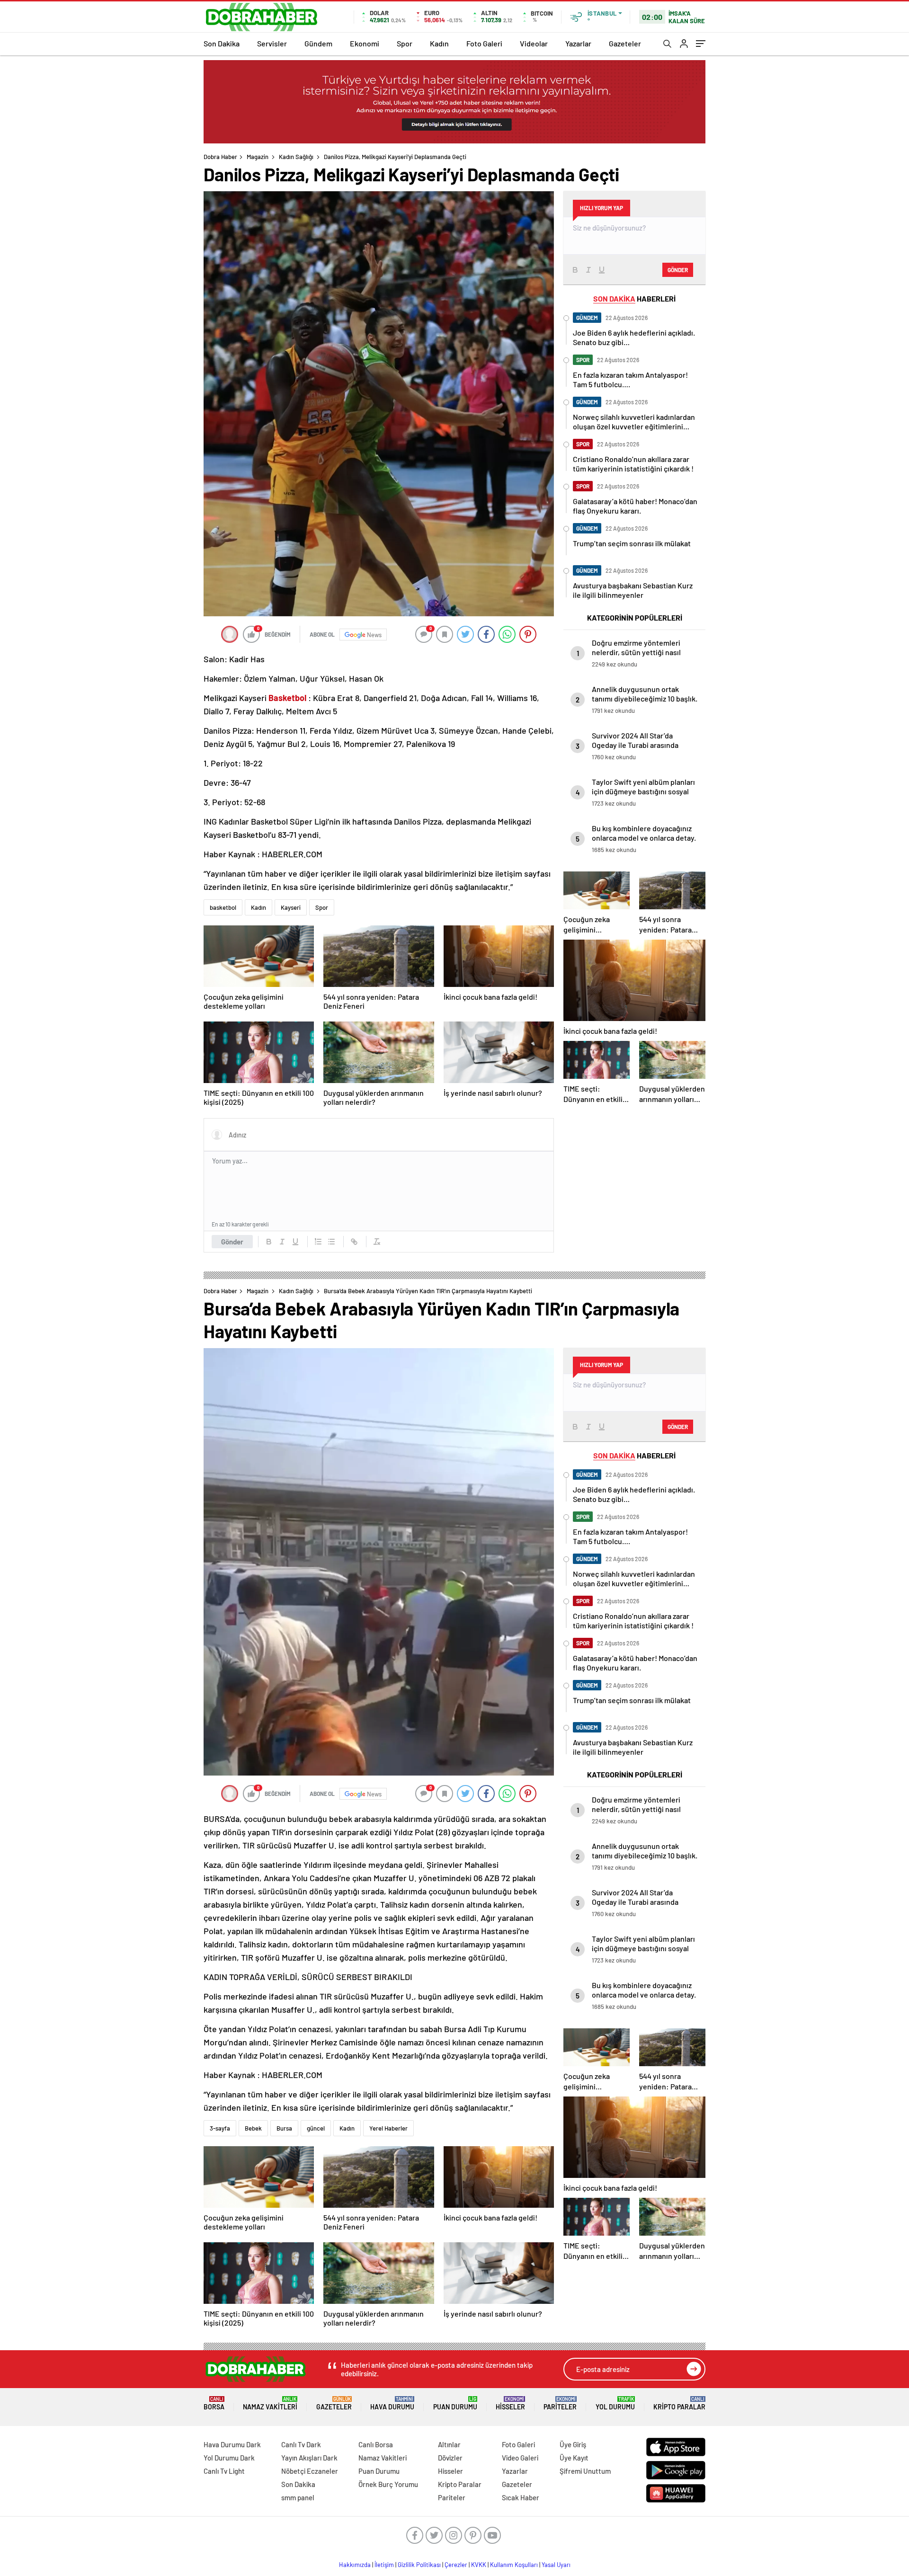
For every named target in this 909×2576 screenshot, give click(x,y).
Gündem (318, 43)
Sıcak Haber (521, 2497)
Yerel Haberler (388, 2128)
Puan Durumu (455, 2403)
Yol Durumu (615, 2403)
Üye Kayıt (574, 2458)
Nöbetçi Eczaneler (310, 2471)
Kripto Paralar (679, 2403)
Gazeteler (625, 43)
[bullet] (331, 1242)
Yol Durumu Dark (229, 2458)
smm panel (298, 2497)
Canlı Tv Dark (301, 2444)
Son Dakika (222, 43)
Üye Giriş (573, 2444)
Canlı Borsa (376, 2444)
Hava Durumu (392, 2403)
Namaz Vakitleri (270, 2403)
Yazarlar (578, 43)
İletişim (384, 2565)
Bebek (253, 2128)
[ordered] (318, 1242)
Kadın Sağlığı (296, 157)
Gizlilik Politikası (419, 2565)
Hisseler (510, 2403)
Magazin (258, 157)
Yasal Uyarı (556, 2565)
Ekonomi (365, 43)
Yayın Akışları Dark (309, 2458)
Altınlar (449, 2444)
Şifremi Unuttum (585, 2471)
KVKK (479, 2565)
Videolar (534, 43)
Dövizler (450, 2458)
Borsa (214, 2403)
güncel (316, 2128)
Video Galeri (520, 2458)
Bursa (284, 2128)
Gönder (232, 1242)
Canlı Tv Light (224, 2471)
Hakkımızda (355, 2565)
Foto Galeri (484, 43)
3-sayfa (220, 2128)
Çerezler (456, 2565)
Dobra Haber (220, 157)
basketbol (223, 907)
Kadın (439, 43)
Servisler (272, 43)
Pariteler (560, 2403)
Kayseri (291, 907)
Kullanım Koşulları (514, 2565)
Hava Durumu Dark (232, 2444)
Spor (405, 43)
